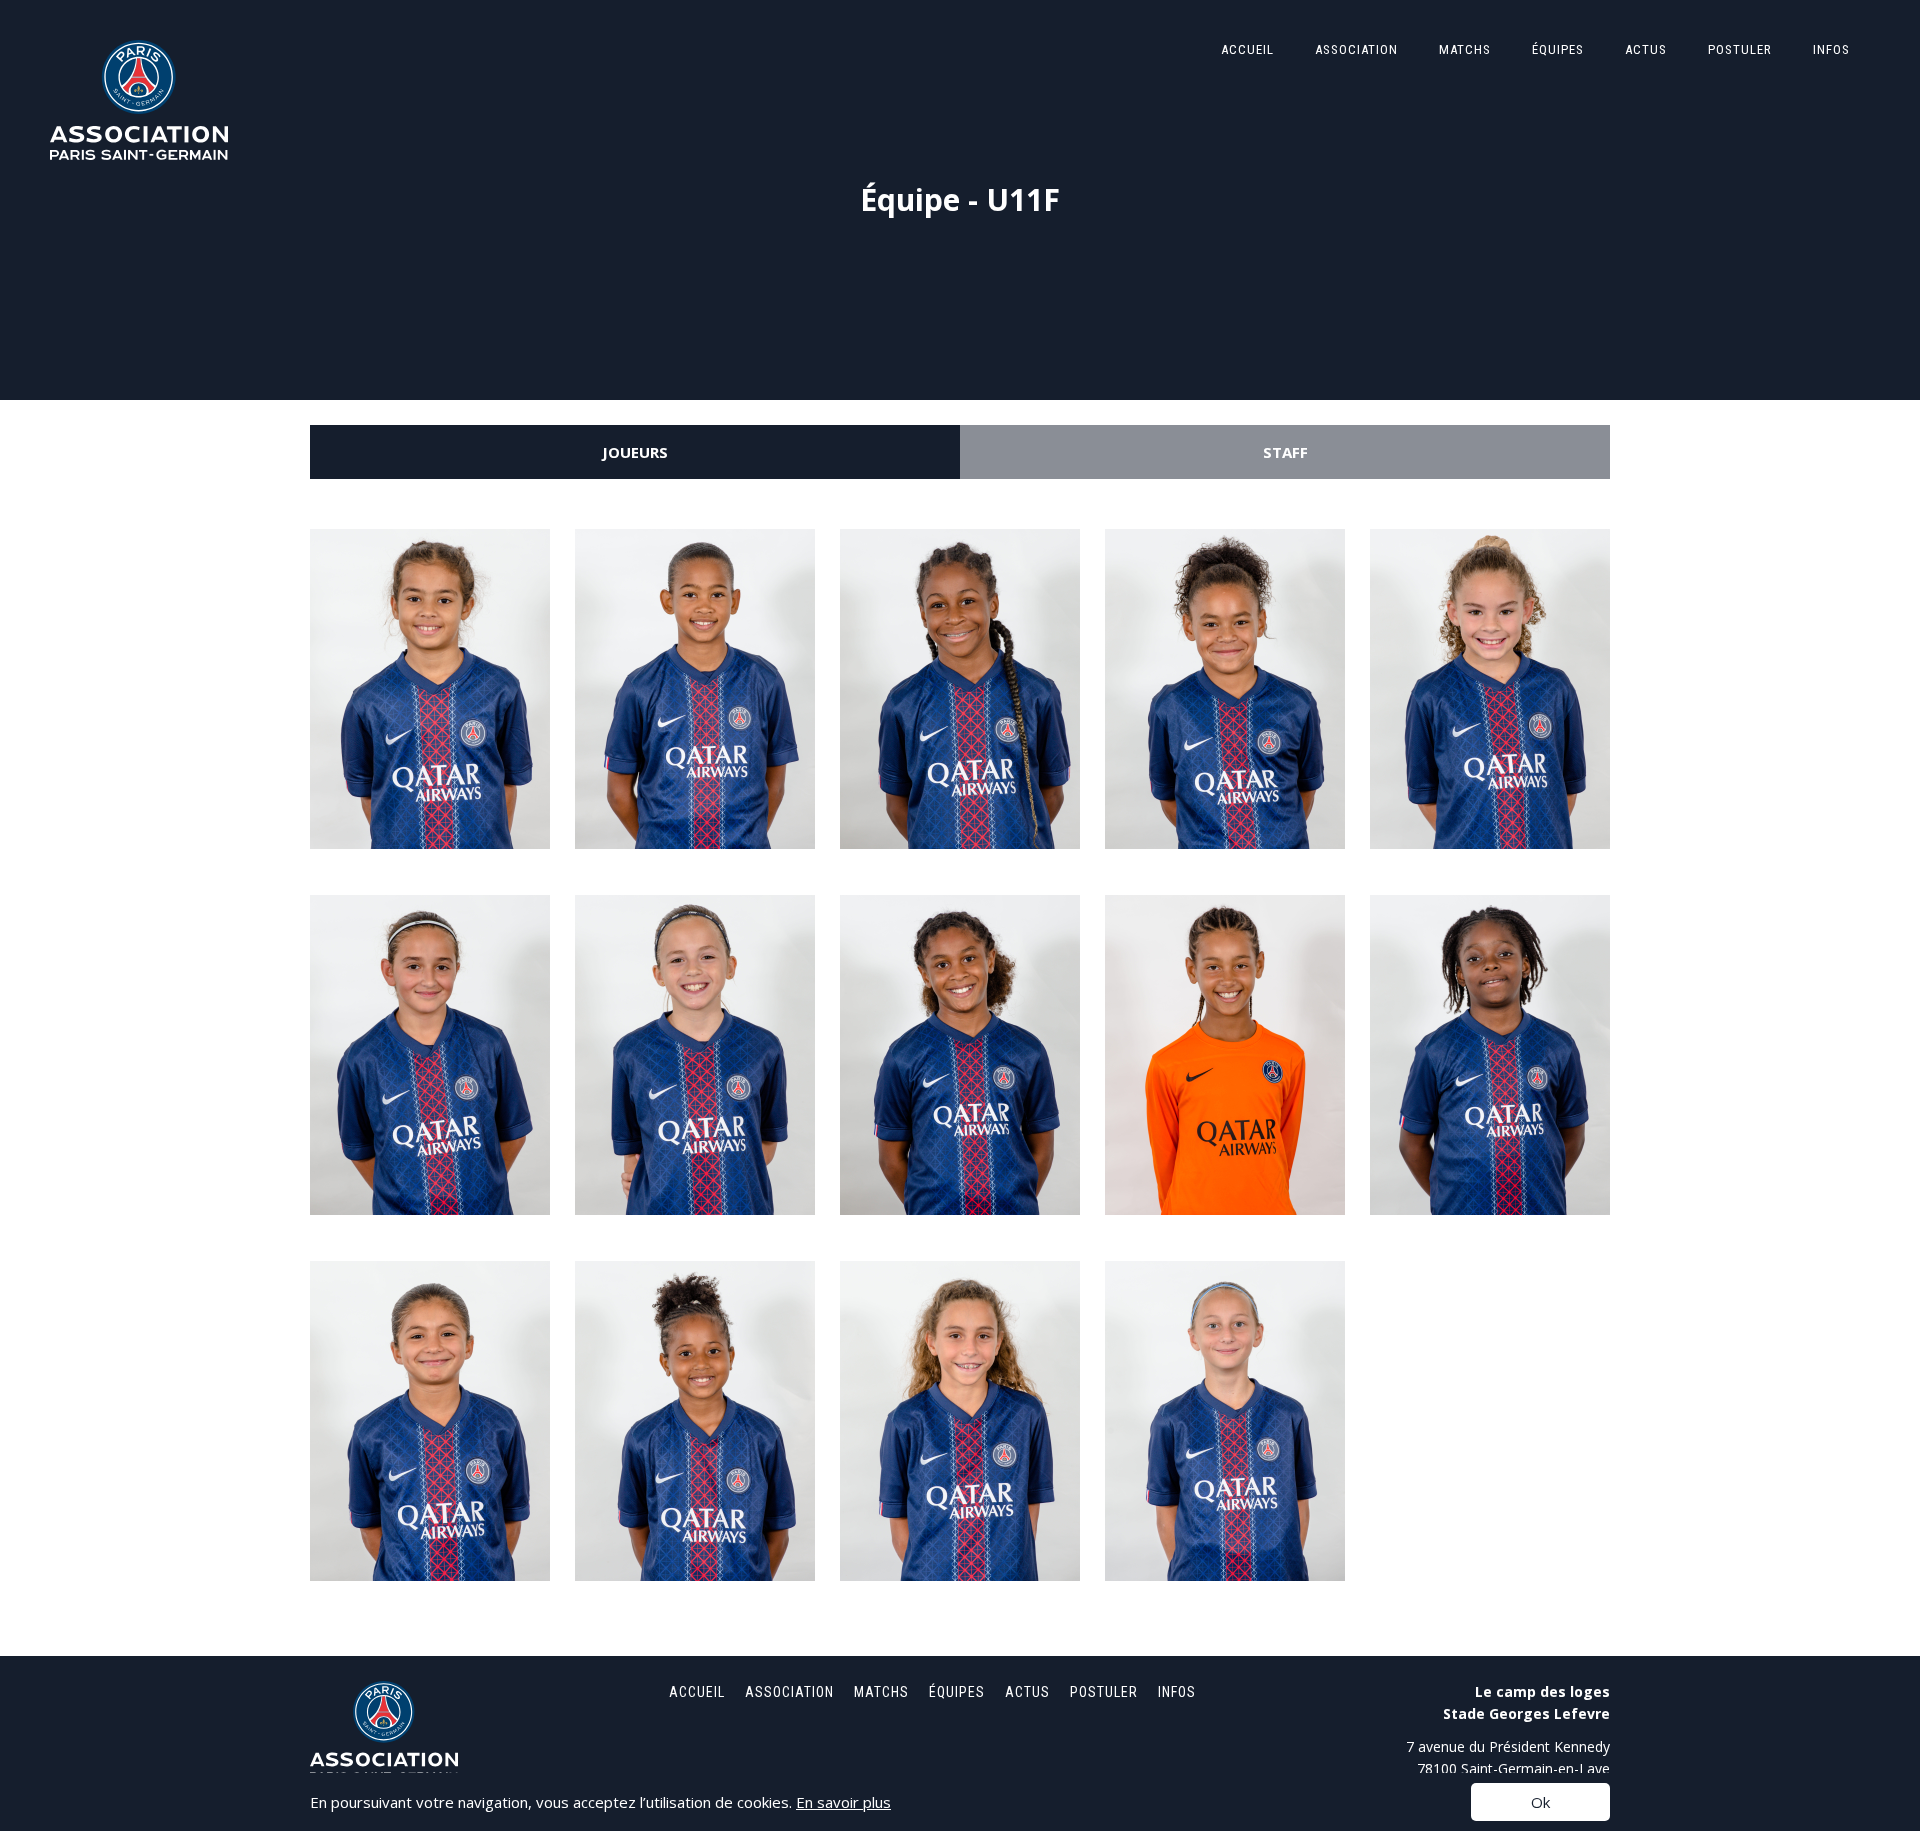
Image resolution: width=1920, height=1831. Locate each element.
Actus (1646, 49)
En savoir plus (843, 1802)
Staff (1285, 452)
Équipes (1558, 49)
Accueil (1247, 49)
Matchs (1465, 49)
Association (1356, 49)
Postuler (1740, 49)
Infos (1831, 49)
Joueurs (635, 452)
